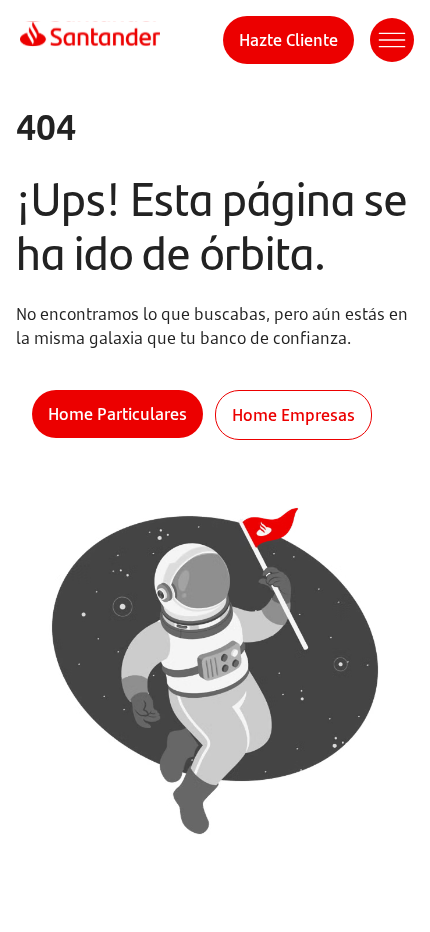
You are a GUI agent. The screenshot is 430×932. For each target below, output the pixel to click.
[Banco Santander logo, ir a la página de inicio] (90, 40)
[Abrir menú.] (392, 40)
